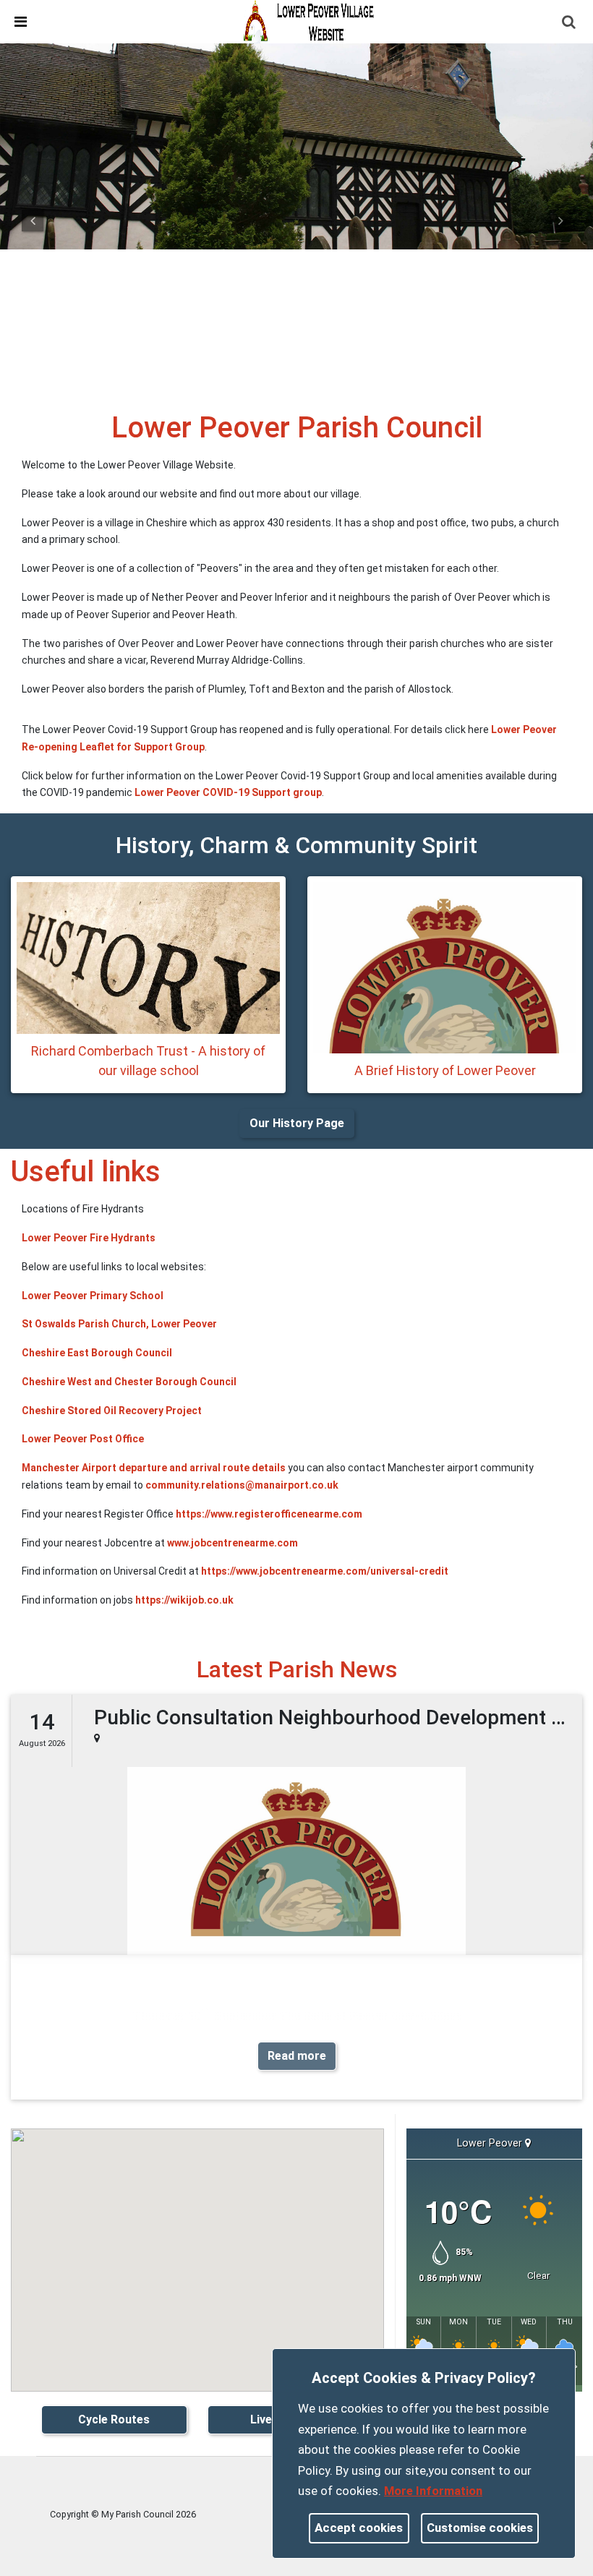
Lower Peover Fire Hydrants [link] (89, 1238)
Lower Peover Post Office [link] (83, 1439)
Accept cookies (359, 2528)
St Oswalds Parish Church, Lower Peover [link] (119, 1324)
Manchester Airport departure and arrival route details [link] (154, 1468)
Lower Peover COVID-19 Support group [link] (228, 792)
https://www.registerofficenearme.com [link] (269, 1514)
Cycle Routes (114, 2419)
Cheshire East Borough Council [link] (97, 1353)
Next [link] (560, 221)
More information (433, 2491)
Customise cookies (480, 2528)
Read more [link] (297, 2056)
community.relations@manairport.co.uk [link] (242, 1485)
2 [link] (296, 372)
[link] (310, 21)
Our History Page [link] (297, 1123)
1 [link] (276, 372)
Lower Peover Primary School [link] (93, 1296)
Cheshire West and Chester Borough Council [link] (129, 1382)
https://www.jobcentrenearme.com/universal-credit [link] (325, 1571)
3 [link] (317, 372)
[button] (570, 23)
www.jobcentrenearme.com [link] (232, 1543)
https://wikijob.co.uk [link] (184, 1600)
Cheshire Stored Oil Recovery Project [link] (112, 1411)
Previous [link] (33, 221)
